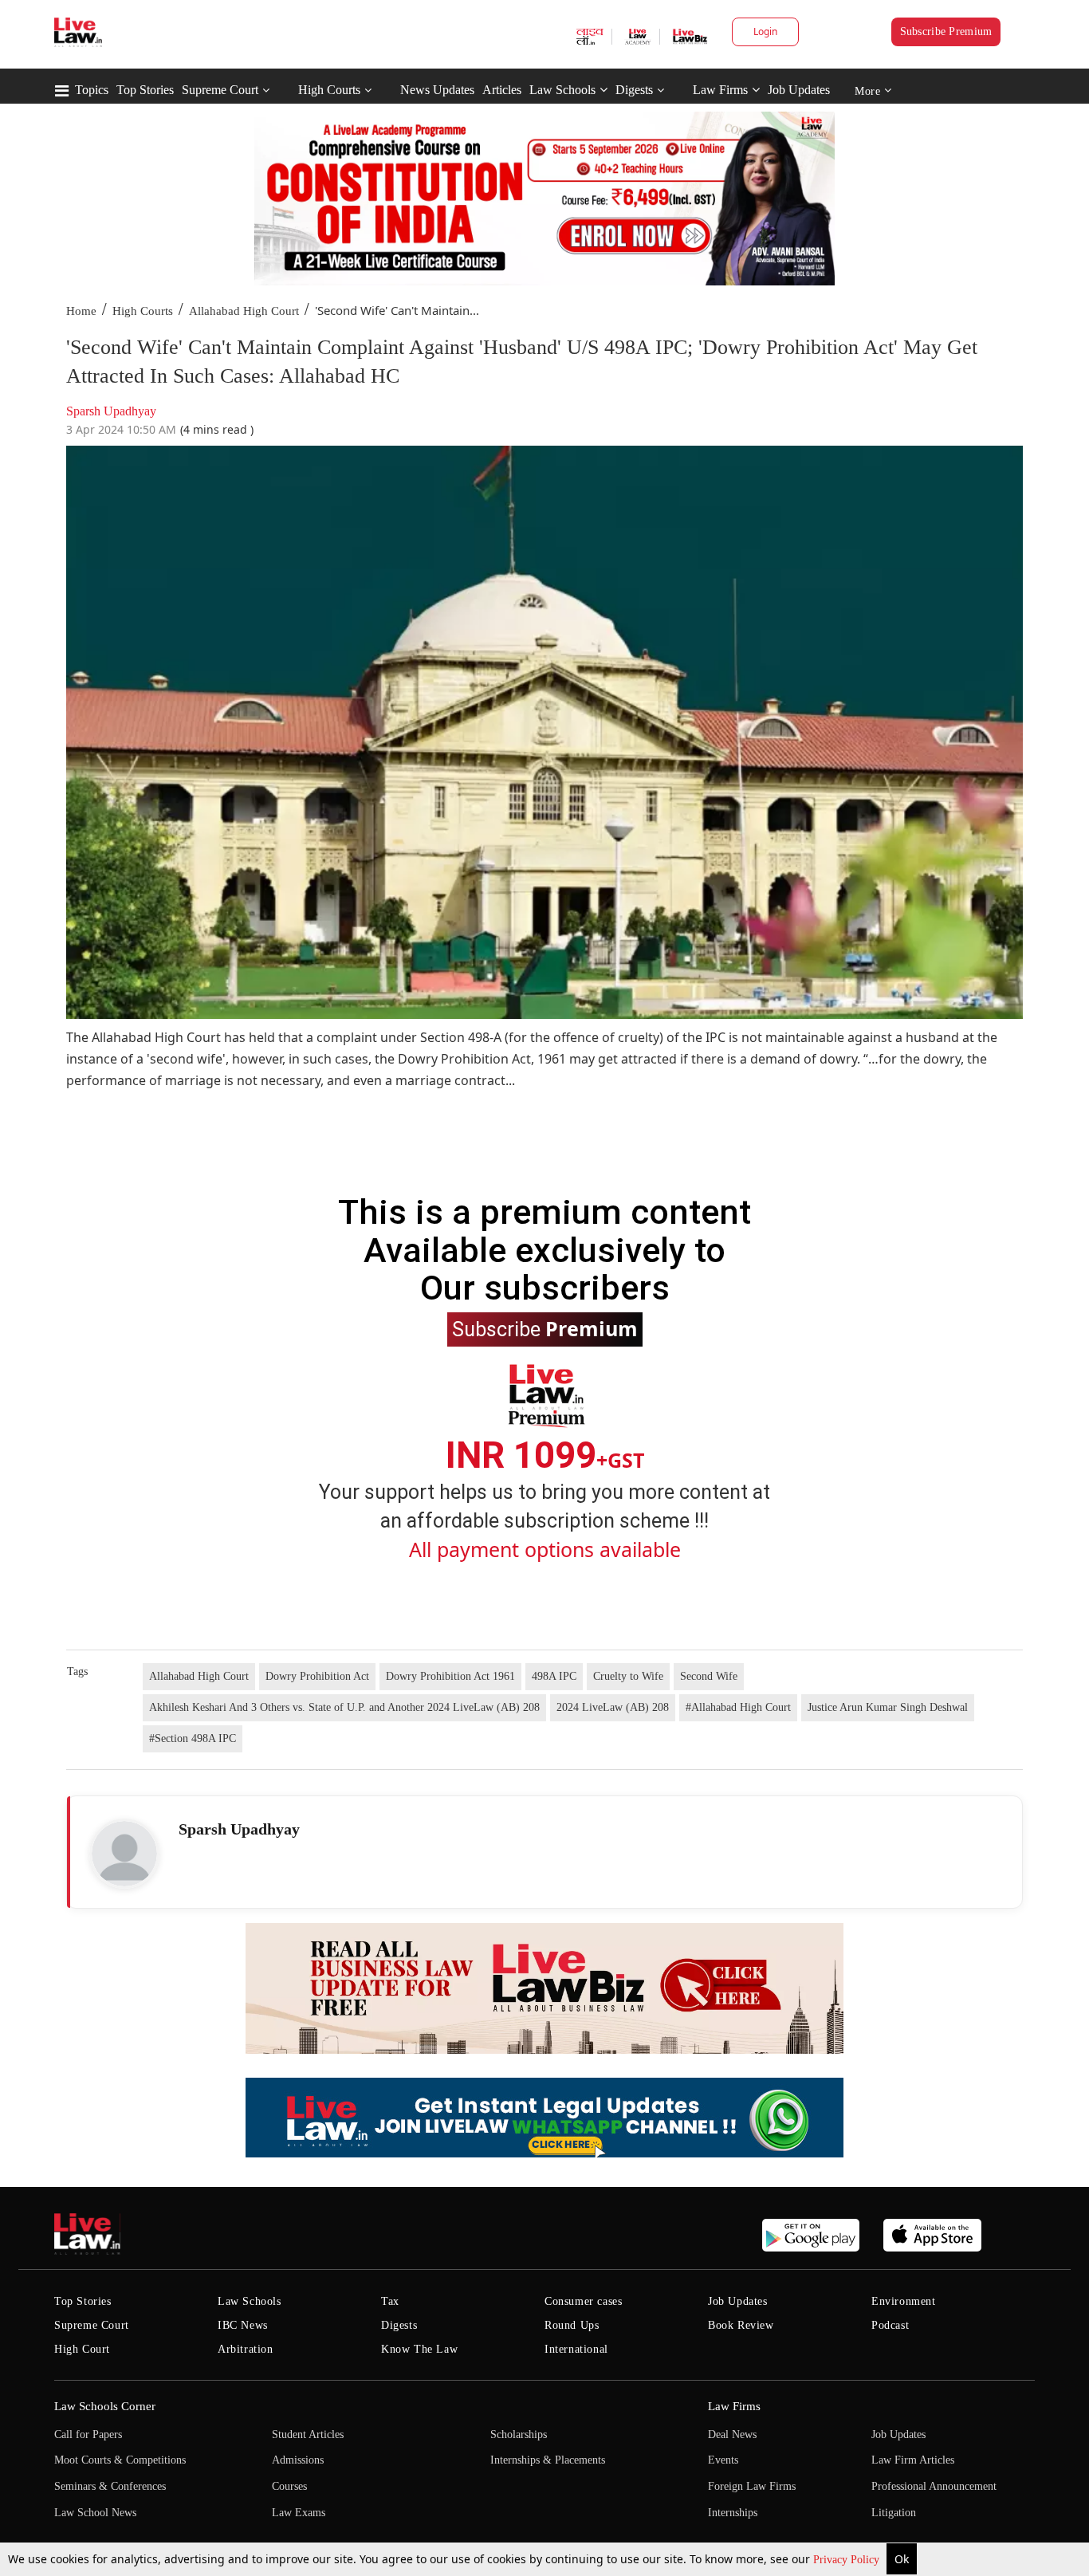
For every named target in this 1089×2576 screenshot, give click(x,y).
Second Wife (709, 1676)
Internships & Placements (548, 2460)
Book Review (741, 2325)
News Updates (437, 90)
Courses (289, 2486)
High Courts (329, 90)
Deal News (732, 2434)
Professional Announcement (934, 2486)
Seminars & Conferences (110, 2486)
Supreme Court (220, 90)
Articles (502, 90)
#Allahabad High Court (738, 1707)
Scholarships (519, 2434)
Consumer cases (583, 2301)
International (576, 2349)
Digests (634, 90)
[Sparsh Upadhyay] (124, 1854)
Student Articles (308, 2434)
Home (81, 311)
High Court (82, 2349)
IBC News (243, 2325)
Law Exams (299, 2513)
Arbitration (246, 2349)
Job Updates (799, 90)
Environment (904, 2301)
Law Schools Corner (105, 2406)
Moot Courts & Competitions (120, 2460)
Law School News (95, 2513)
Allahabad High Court (244, 311)
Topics (92, 90)
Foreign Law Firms (752, 2486)
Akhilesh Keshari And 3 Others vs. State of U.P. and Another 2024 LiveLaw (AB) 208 (344, 1707)
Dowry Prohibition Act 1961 (450, 1676)
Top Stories (145, 90)
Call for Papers (88, 2434)
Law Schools (562, 90)
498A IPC (554, 1676)
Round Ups (572, 2325)
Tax (390, 2301)
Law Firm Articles (913, 2460)
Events (723, 2460)
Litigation (894, 2513)
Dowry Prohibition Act (317, 1676)
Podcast (890, 2325)
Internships (733, 2513)
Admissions (298, 2460)
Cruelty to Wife (628, 1676)
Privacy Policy (848, 2560)
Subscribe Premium (946, 31)
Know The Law (419, 2349)
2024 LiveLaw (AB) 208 (613, 1707)
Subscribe (545, 1328)
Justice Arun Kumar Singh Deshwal (888, 1707)
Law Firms (720, 90)
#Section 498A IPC (193, 1738)
